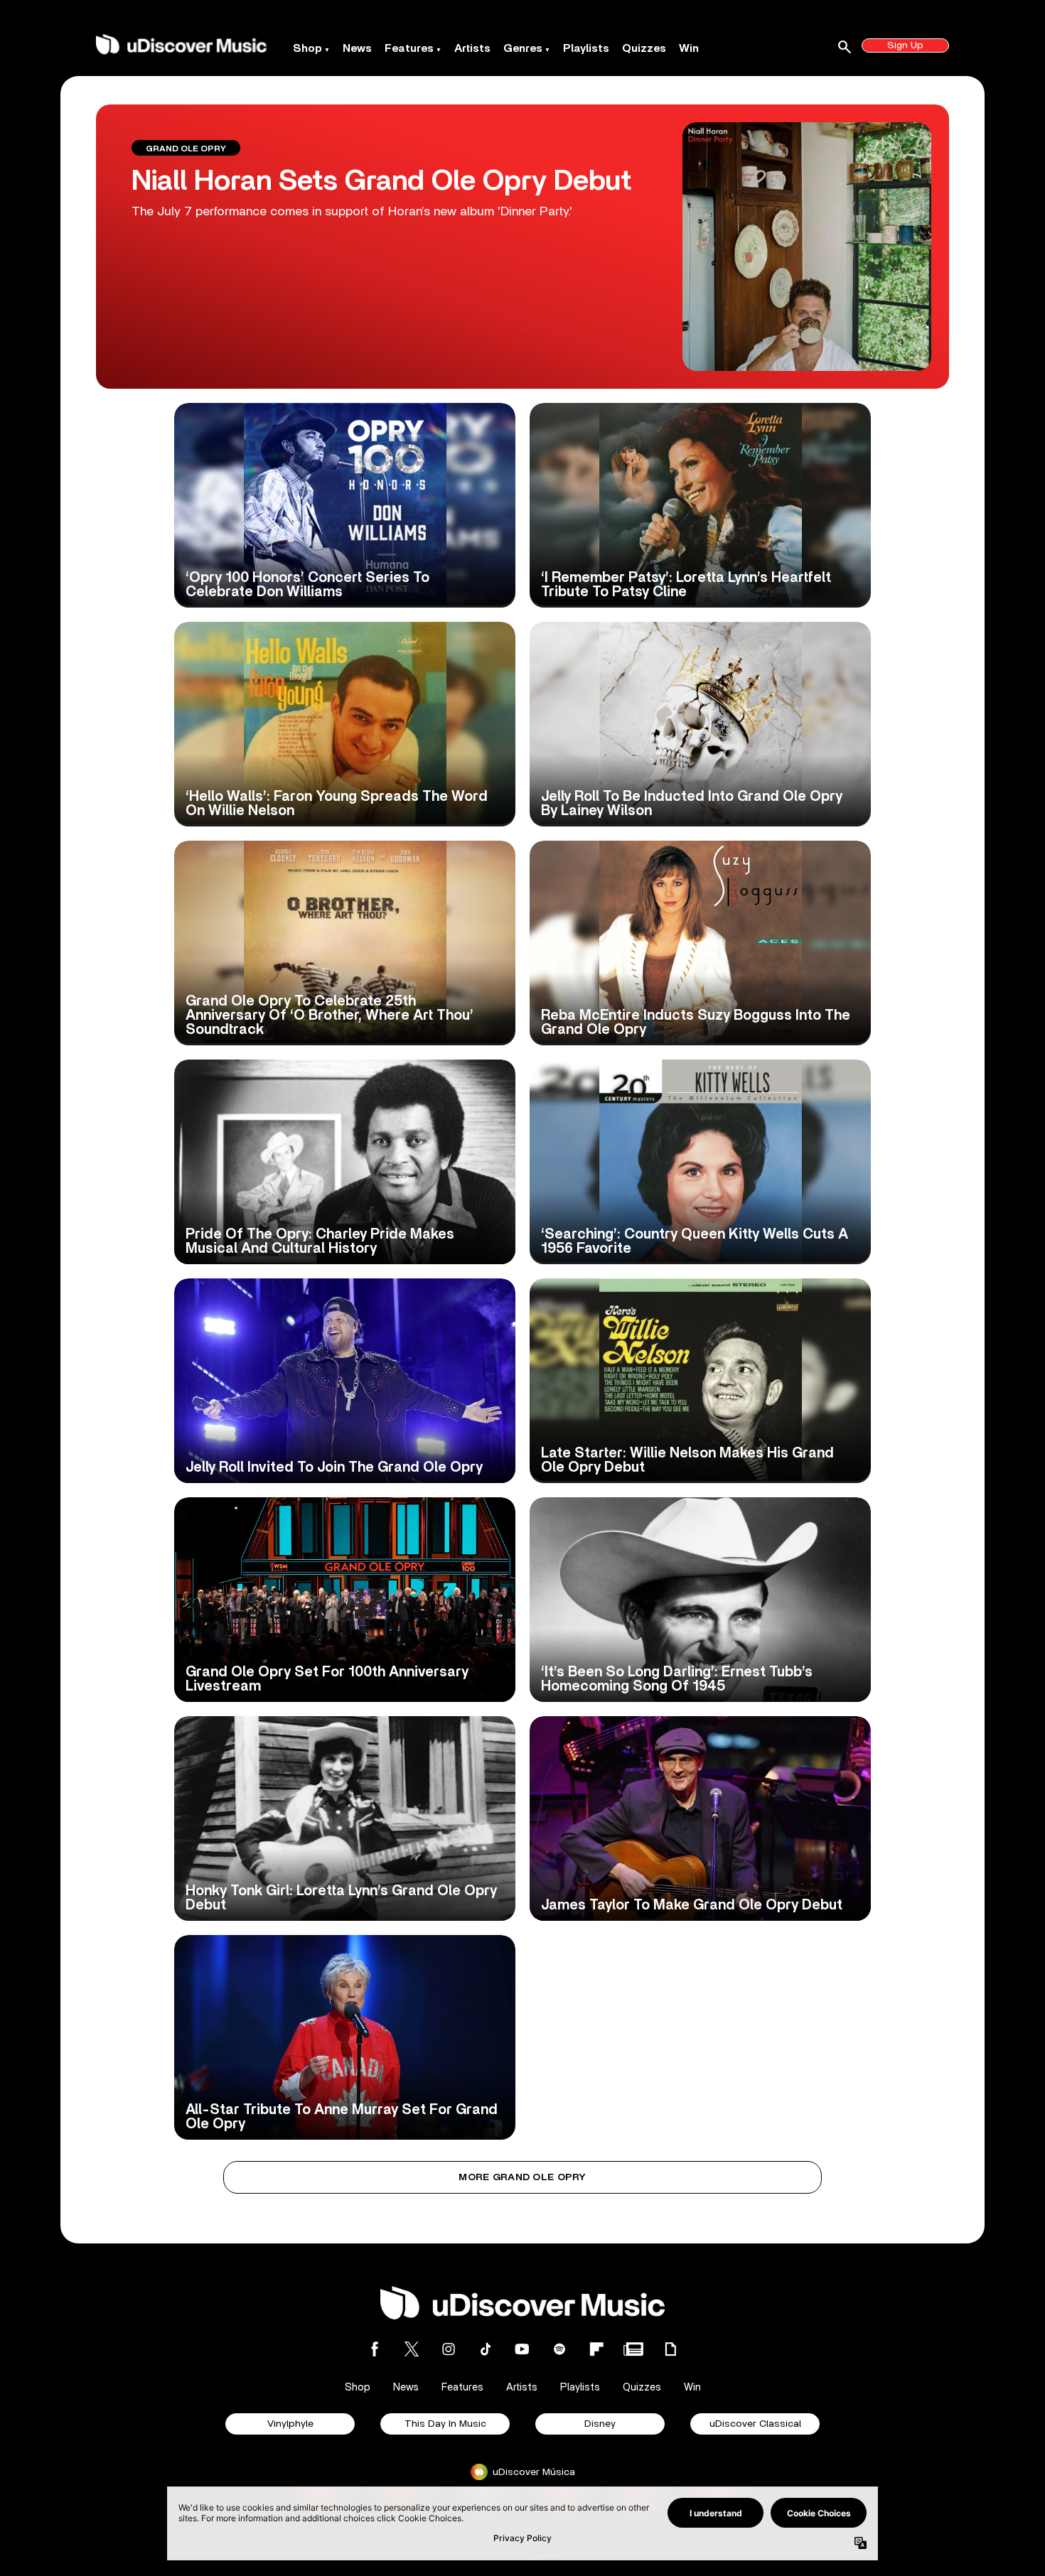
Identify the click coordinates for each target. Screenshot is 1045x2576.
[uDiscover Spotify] (559, 2349)
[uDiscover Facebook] (375, 2349)
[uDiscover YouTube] (522, 2349)
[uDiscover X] (412, 2349)
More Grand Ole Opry (522, 2177)
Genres (523, 48)
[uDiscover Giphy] (670, 2349)
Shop (307, 48)
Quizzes (644, 48)
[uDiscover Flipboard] (596, 2349)
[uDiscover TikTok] (486, 2349)
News (357, 48)
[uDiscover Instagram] (449, 2349)
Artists (472, 48)
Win (689, 48)
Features (409, 48)
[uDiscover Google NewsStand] (633, 2349)
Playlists (586, 48)
